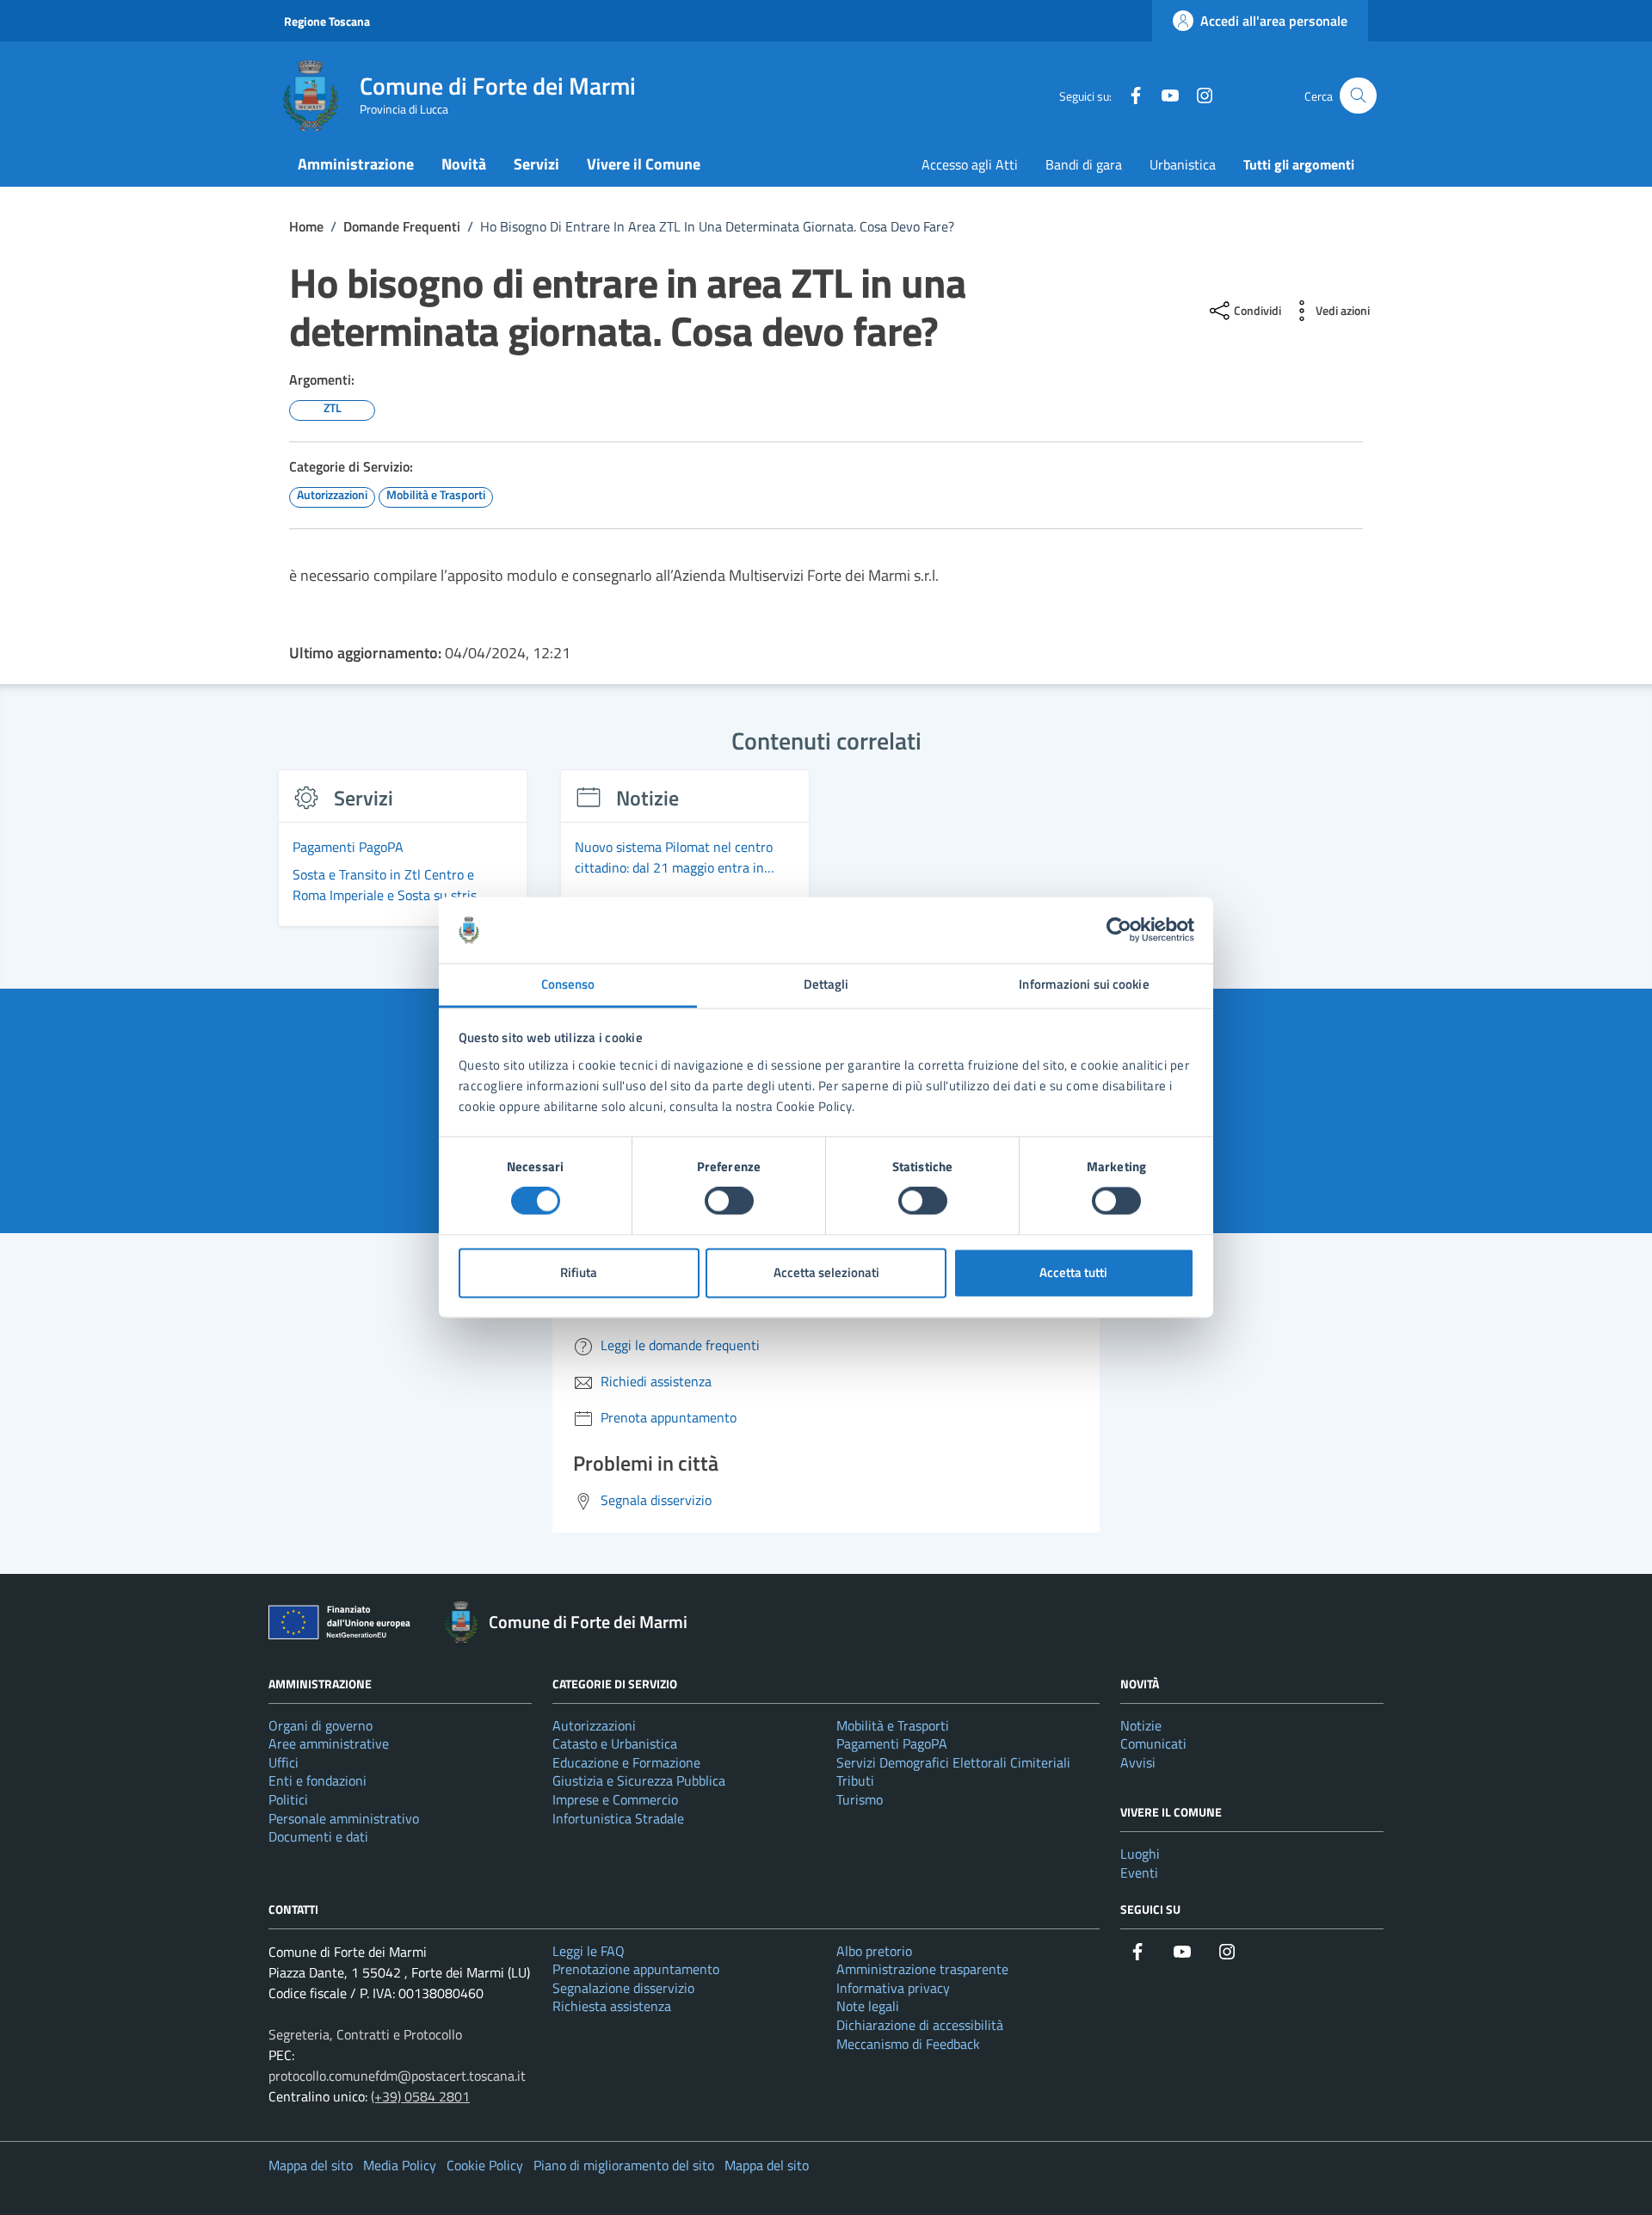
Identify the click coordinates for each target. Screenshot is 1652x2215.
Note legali (868, 2006)
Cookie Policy (485, 2165)
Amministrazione (356, 164)
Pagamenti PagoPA (892, 1743)
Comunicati (1153, 1743)
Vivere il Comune (644, 164)
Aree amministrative (329, 1743)
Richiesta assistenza (612, 2006)
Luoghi (1140, 1854)
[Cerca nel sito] (1358, 96)
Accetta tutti (1073, 1272)
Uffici (284, 1762)
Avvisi (1138, 1762)
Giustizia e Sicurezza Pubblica (639, 1780)
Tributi (855, 1780)
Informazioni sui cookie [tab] (1084, 984)
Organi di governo (321, 1725)
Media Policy (400, 2165)
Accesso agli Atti (970, 164)
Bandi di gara (1084, 164)
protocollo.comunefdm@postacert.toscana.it (397, 2076)
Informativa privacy (893, 1988)
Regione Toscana (327, 21)
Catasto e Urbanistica (615, 1743)
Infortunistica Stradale (618, 1818)
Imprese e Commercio (615, 1799)
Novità (464, 164)
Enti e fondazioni (317, 1780)
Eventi (1139, 1873)
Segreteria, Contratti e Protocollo (365, 2034)
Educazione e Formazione (626, 1762)
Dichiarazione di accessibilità (920, 2025)
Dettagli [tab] (826, 984)
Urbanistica (1183, 164)
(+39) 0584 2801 (420, 2096)
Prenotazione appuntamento (636, 1969)
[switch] (729, 1201)
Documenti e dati (318, 1836)
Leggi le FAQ (589, 1951)
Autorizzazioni (594, 1725)
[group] (403, 858)
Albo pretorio (874, 1951)
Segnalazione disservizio (623, 1988)
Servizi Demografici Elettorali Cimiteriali (953, 1762)
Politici (288, 1799)
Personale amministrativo (344, 1818)
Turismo (860, 1799)
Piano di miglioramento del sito (624, 2165)
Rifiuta (579, 1272)
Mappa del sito (311, 2165)
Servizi (536, 164)
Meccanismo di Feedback (908, 2044)
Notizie (1141, 1725)
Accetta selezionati (826, 1272)
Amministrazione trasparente (922, 1969)
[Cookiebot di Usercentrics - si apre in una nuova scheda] (1119, 930)
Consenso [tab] (568, 984)
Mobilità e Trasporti (893, 1725)
